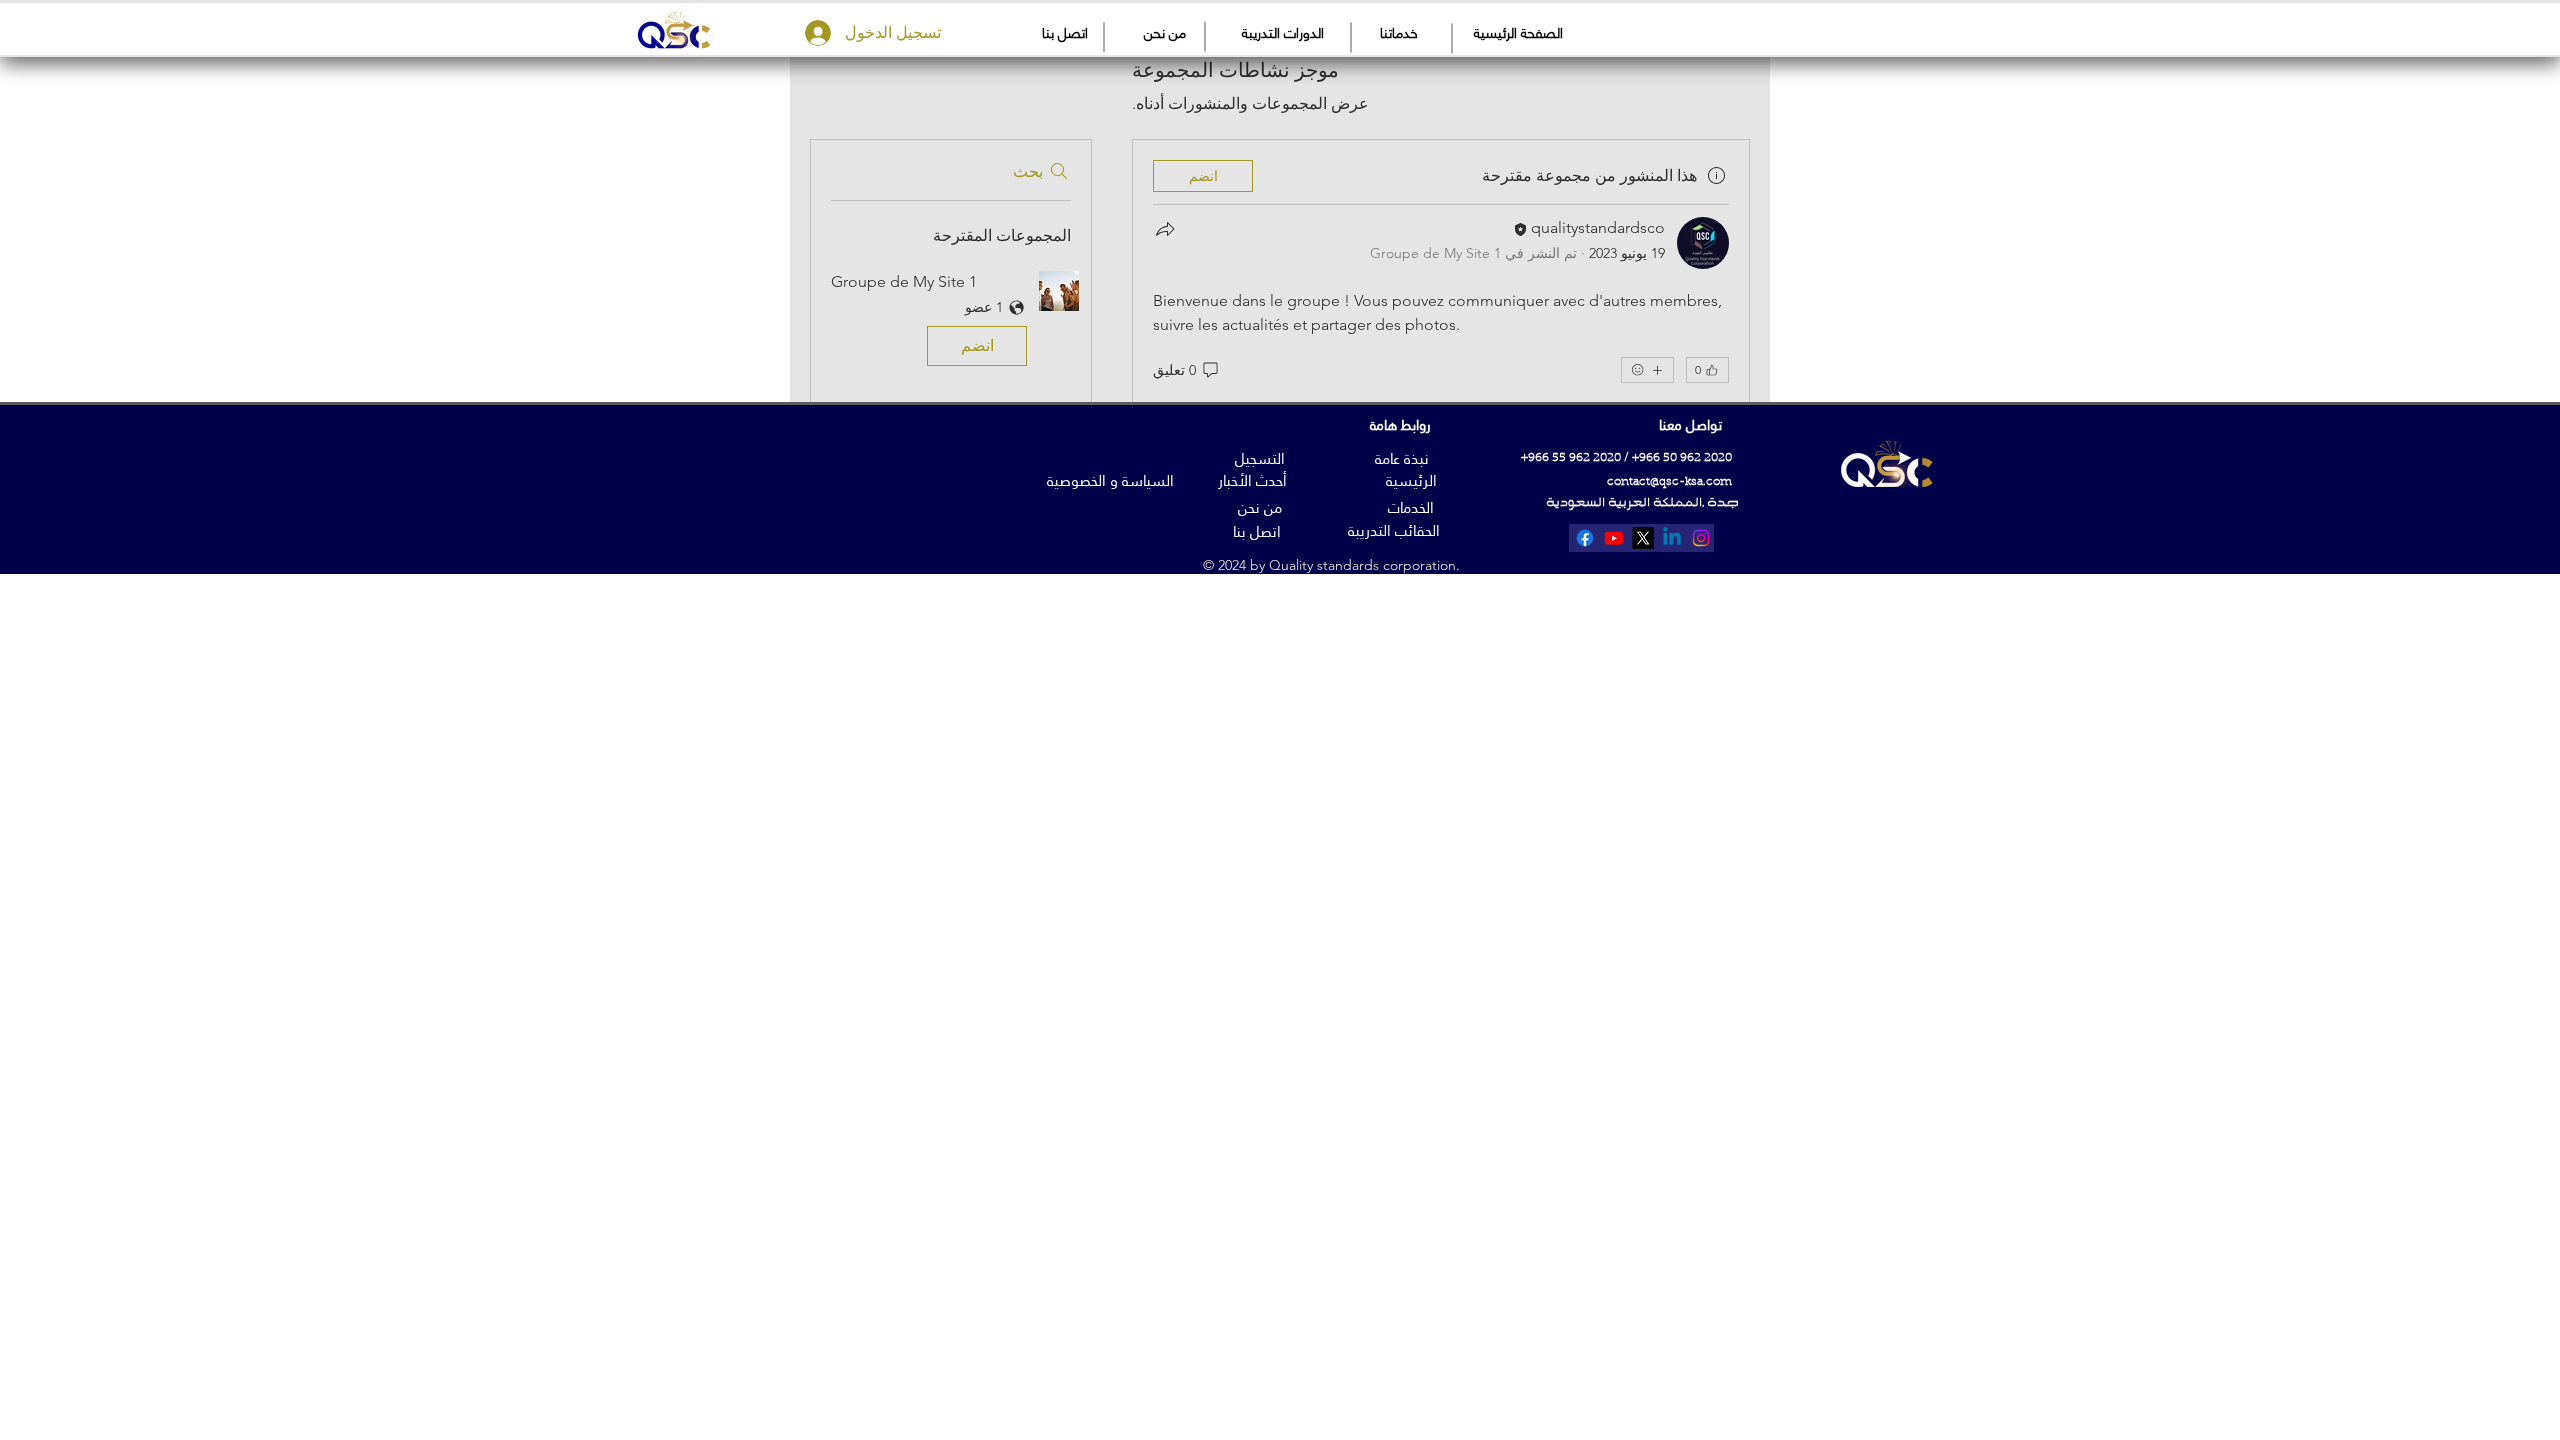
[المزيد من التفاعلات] (1647, 370)
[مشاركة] (1165, 229)
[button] (951, 322)
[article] (1441, 314)
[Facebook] (1585, 538)
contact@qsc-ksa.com (1669, 482)
